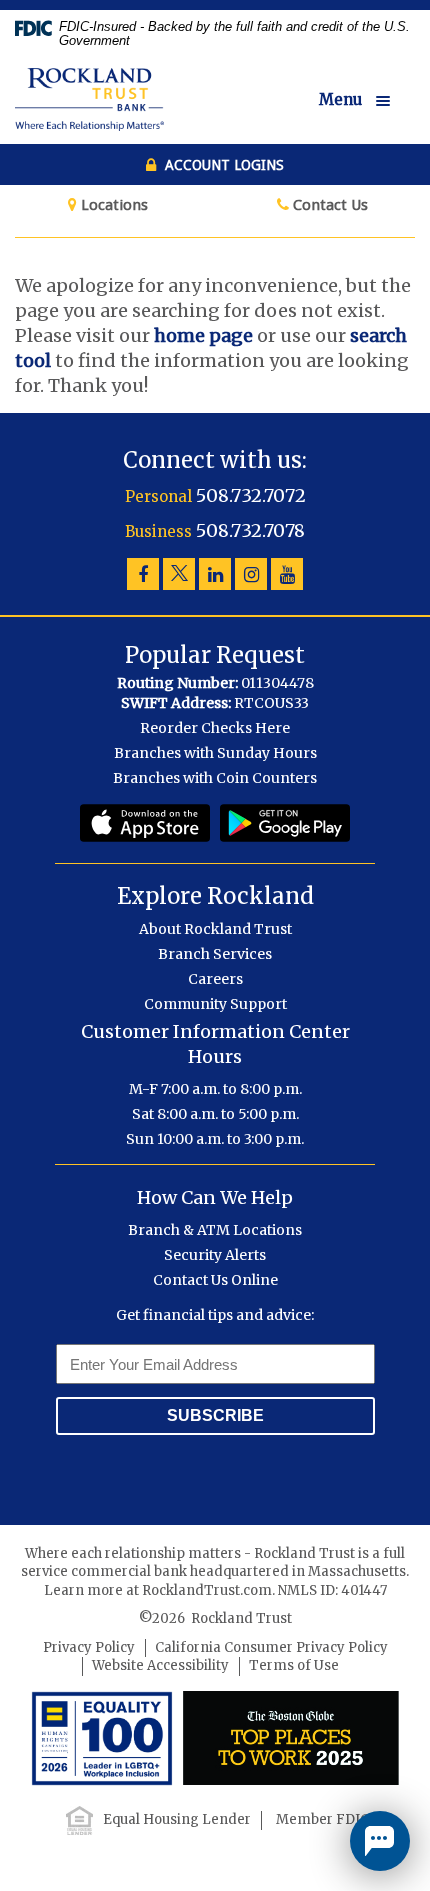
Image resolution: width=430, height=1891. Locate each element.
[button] (367, 101)
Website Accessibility (160, 1665)
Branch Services (215, 954)
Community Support (215, 1004)
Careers (215, 979)
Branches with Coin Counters (215, 778)
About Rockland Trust (215, 929)
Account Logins (222, 165)
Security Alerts (215, 1255)
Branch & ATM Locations (215, 1230)
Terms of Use (294, 1665)
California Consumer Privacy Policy (271, 1647)
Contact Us (328, 205)
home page (203, 335)
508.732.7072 (251, 495)
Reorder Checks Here (215, 728)
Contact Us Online (215, 1280)
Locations (112, 205)
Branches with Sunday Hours (215, 753)
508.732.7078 (250, 530)
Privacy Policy (89, 1647)
